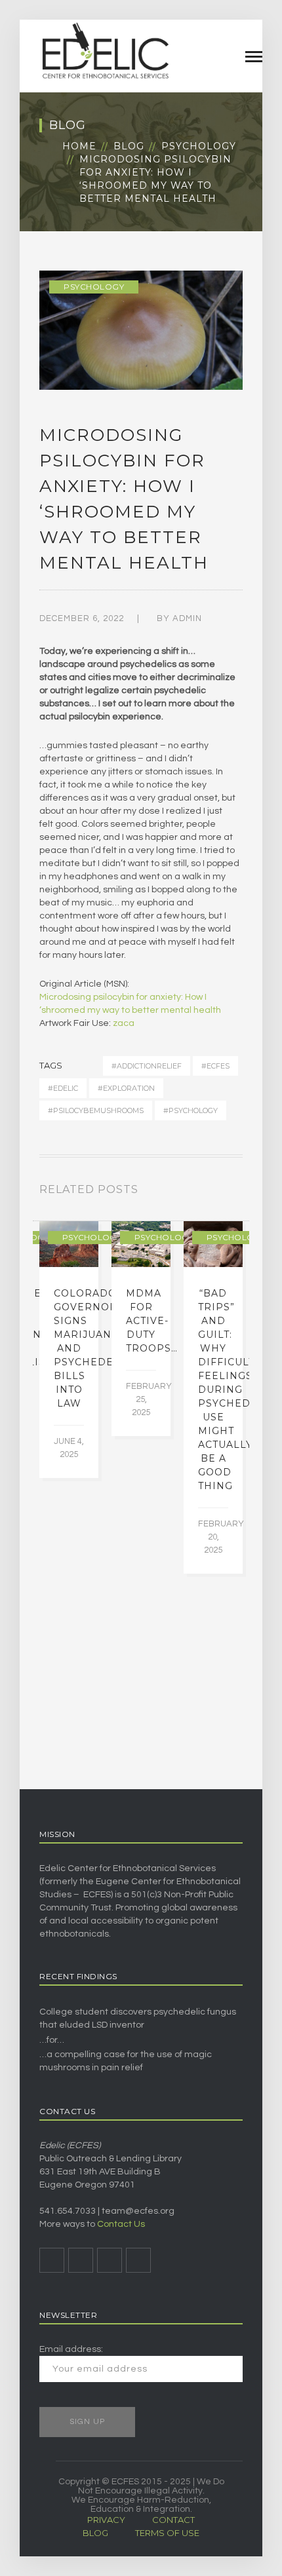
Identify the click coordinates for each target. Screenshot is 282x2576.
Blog (129, 146)
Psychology (199, 146)
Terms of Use (167, 2533)
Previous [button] (223, 1192)
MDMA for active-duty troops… (152, 1321)
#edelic (63, 1088)
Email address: (71, 2349)
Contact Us (121, 2224)
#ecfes (215, 1066)
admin (187, 618)
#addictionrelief (147, 1066)
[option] (69, 1350)
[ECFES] (105, 50)
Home (79, 146)
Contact (173, 2520)
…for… (52, 2040)
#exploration (126, 1088)
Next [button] (239, 1192)
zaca (124, 1023)
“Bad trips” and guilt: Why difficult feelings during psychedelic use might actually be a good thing (237, 1390)
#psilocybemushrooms (96, 1110)
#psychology (191, 1110)
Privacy (106, 2520)
